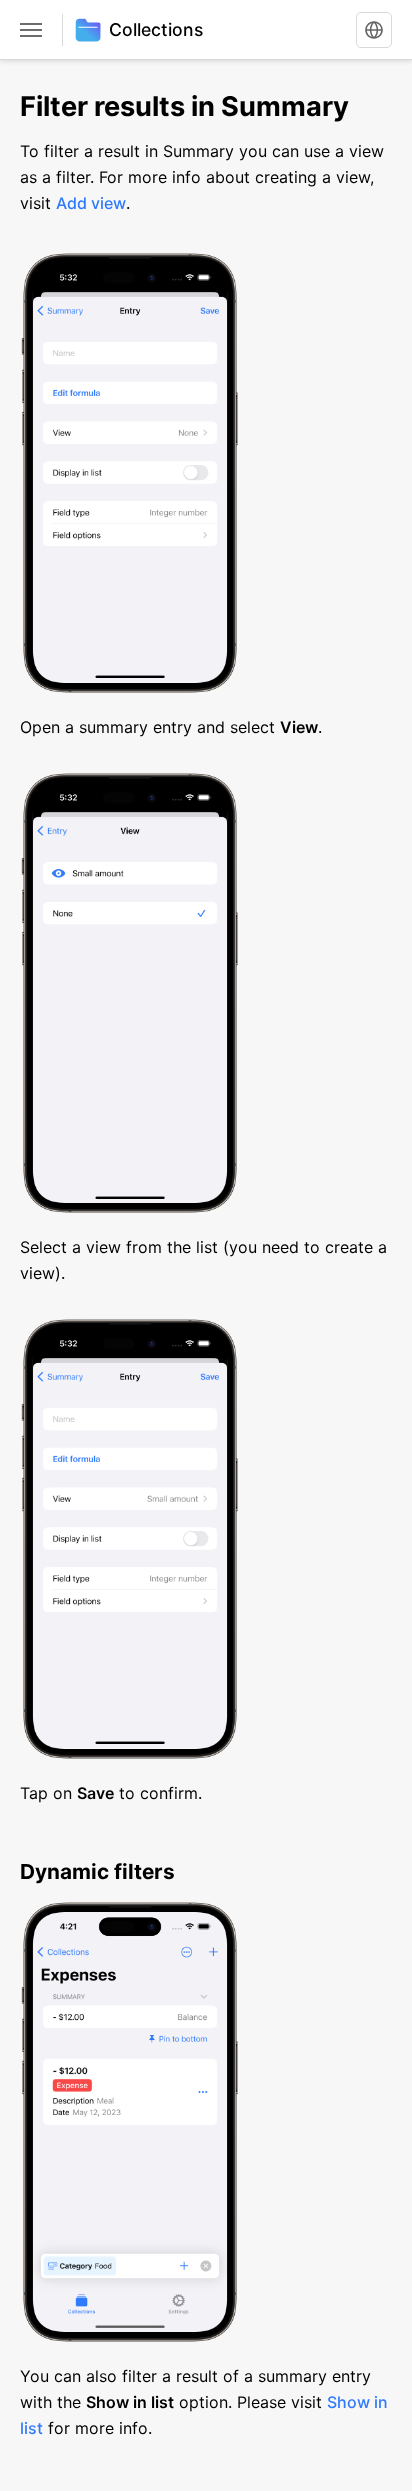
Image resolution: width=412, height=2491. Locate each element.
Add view (91, 203)
